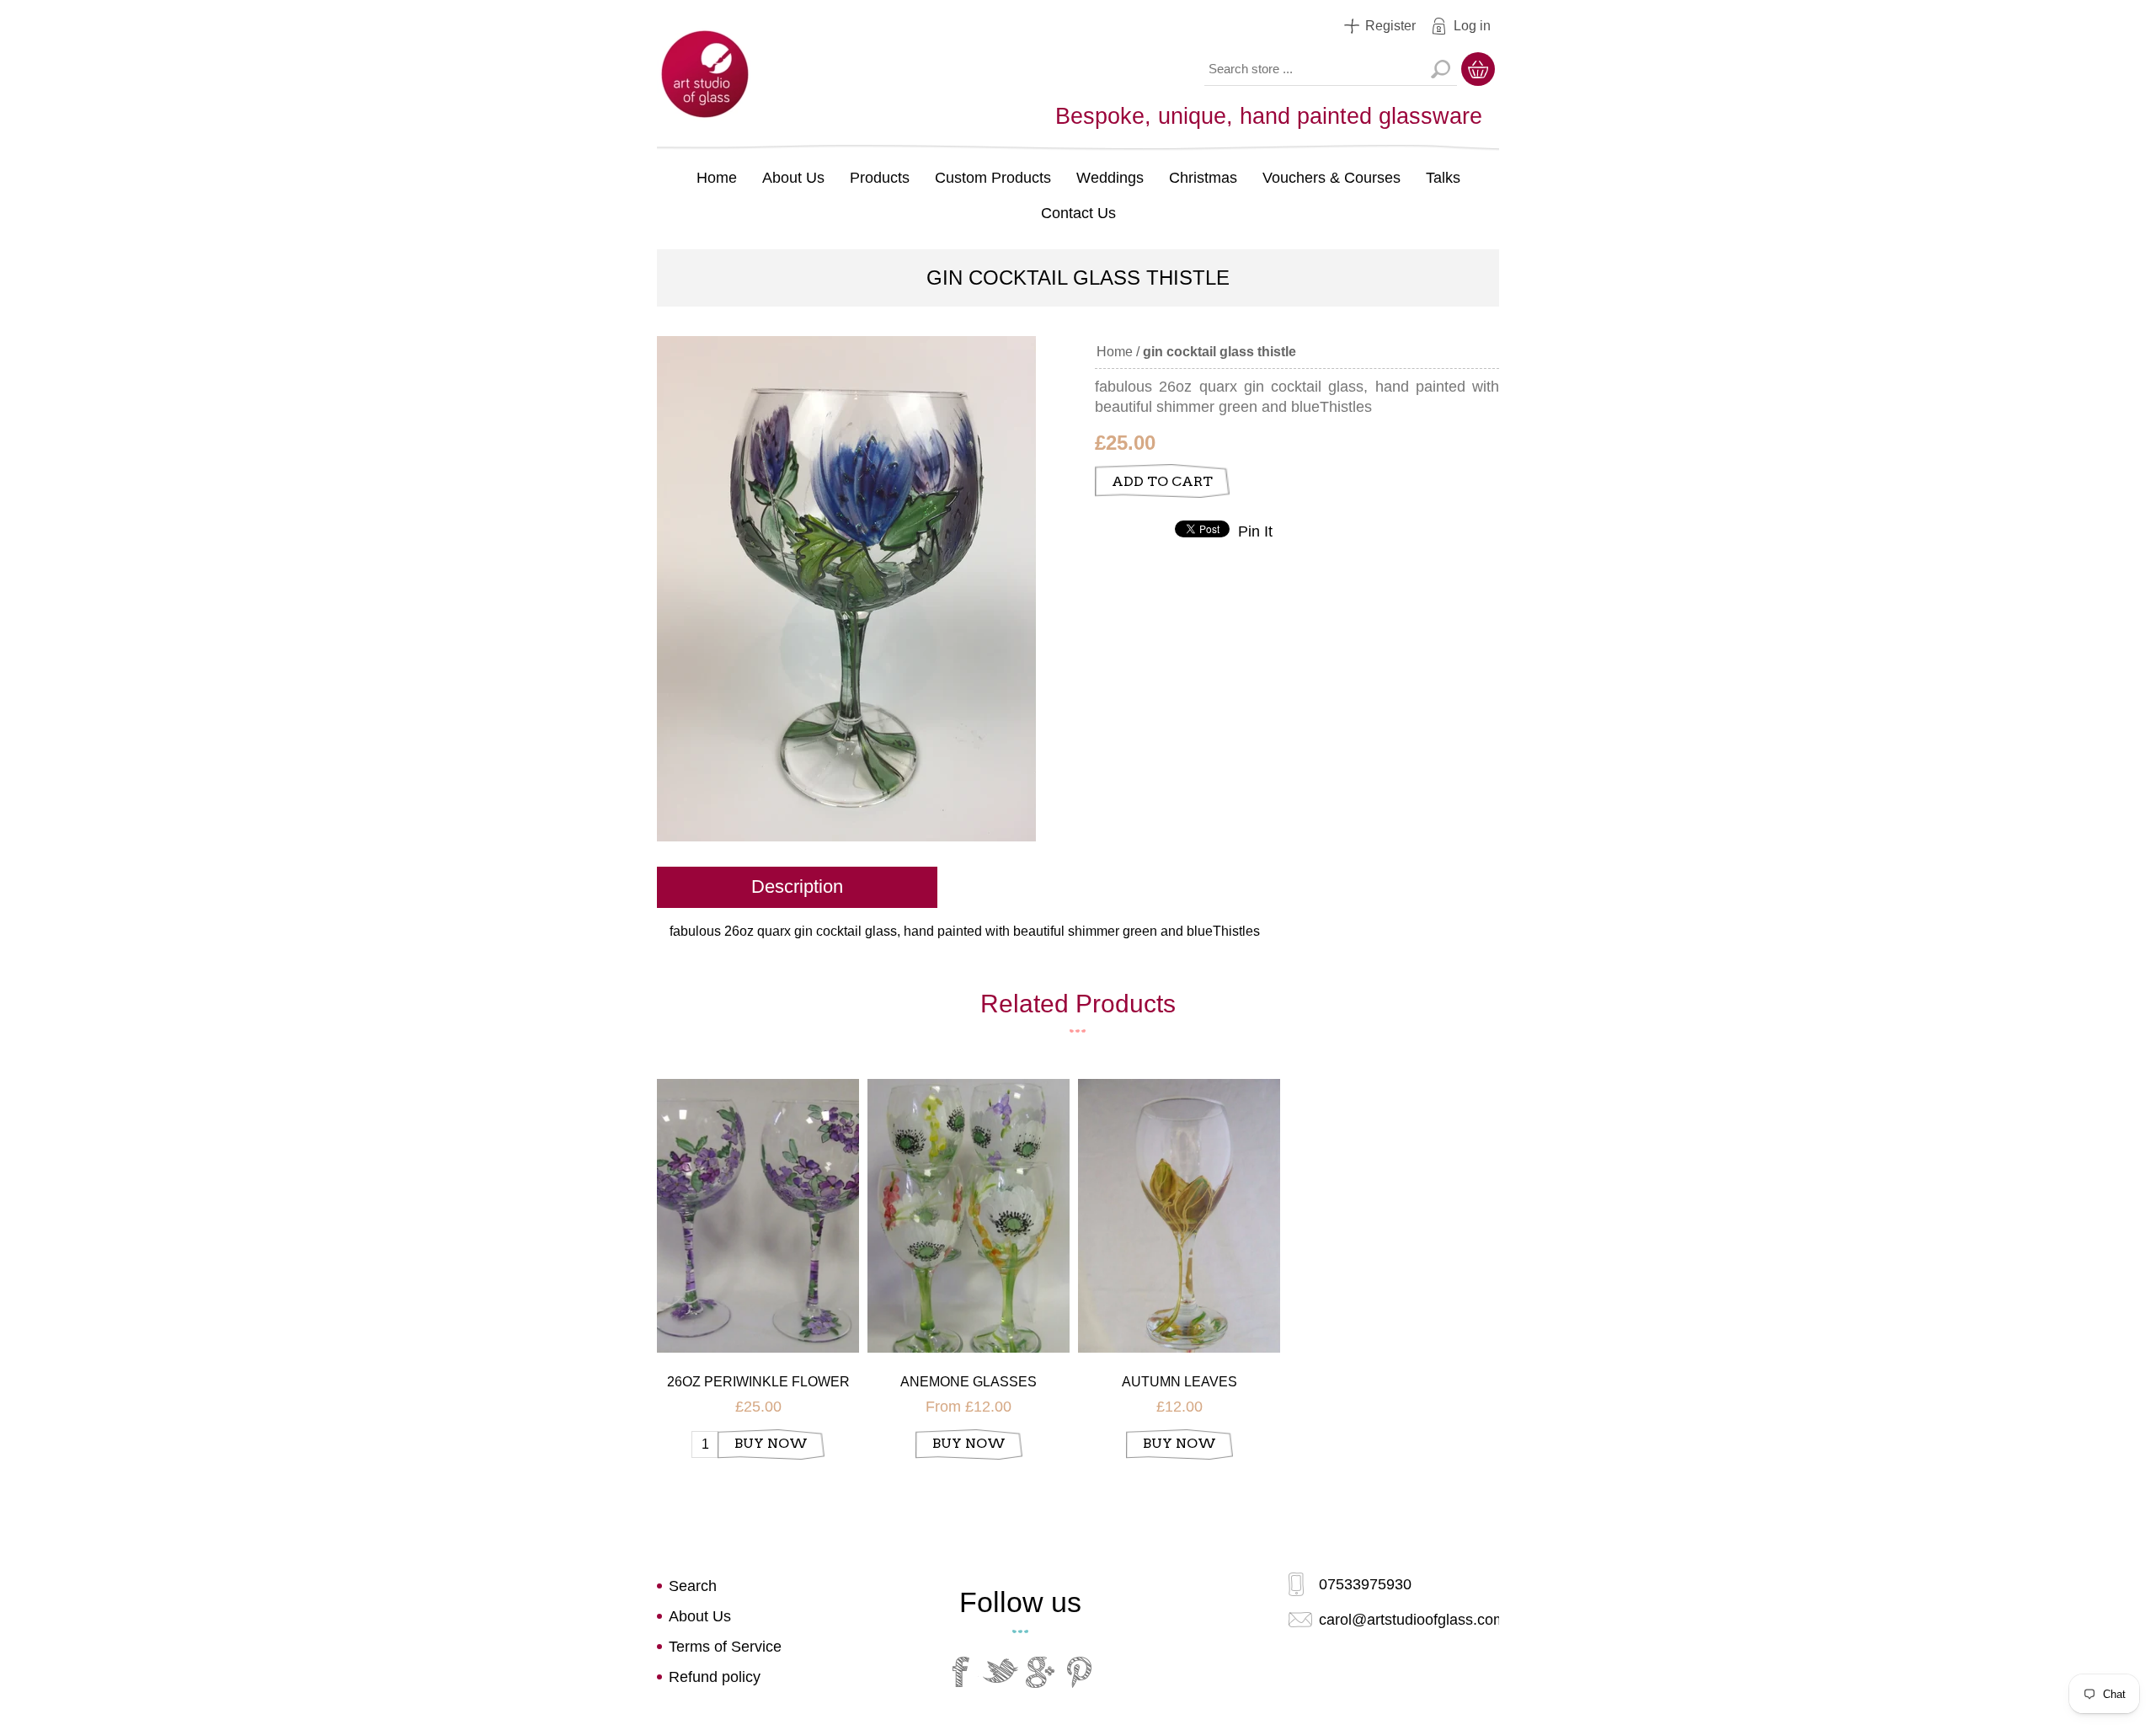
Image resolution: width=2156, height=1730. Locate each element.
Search (1440, 69)
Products (880, 178)
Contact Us (1078, 213)
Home (717, 178)
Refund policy (715, 1677)
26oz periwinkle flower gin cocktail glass (758, 1383)
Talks (1443, 178)
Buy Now (771, 1443)
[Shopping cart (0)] (1478, 69)
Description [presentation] (797, 886)
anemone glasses (969, 1382)
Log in (1472, 26)
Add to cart (1162, 481)
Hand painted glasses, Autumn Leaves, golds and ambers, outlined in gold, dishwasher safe (1179, 1193)
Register (1390, 26)
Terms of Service (725, 1647)
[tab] (797, 889)
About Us (793, 178)
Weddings (1110, 178)
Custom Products (993, 178)
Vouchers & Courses (1331, 178)
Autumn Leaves (1179, 1382)
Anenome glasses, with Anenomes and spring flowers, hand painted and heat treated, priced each (969, 1193)
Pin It (1255, 531)
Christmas (1203, 178)
